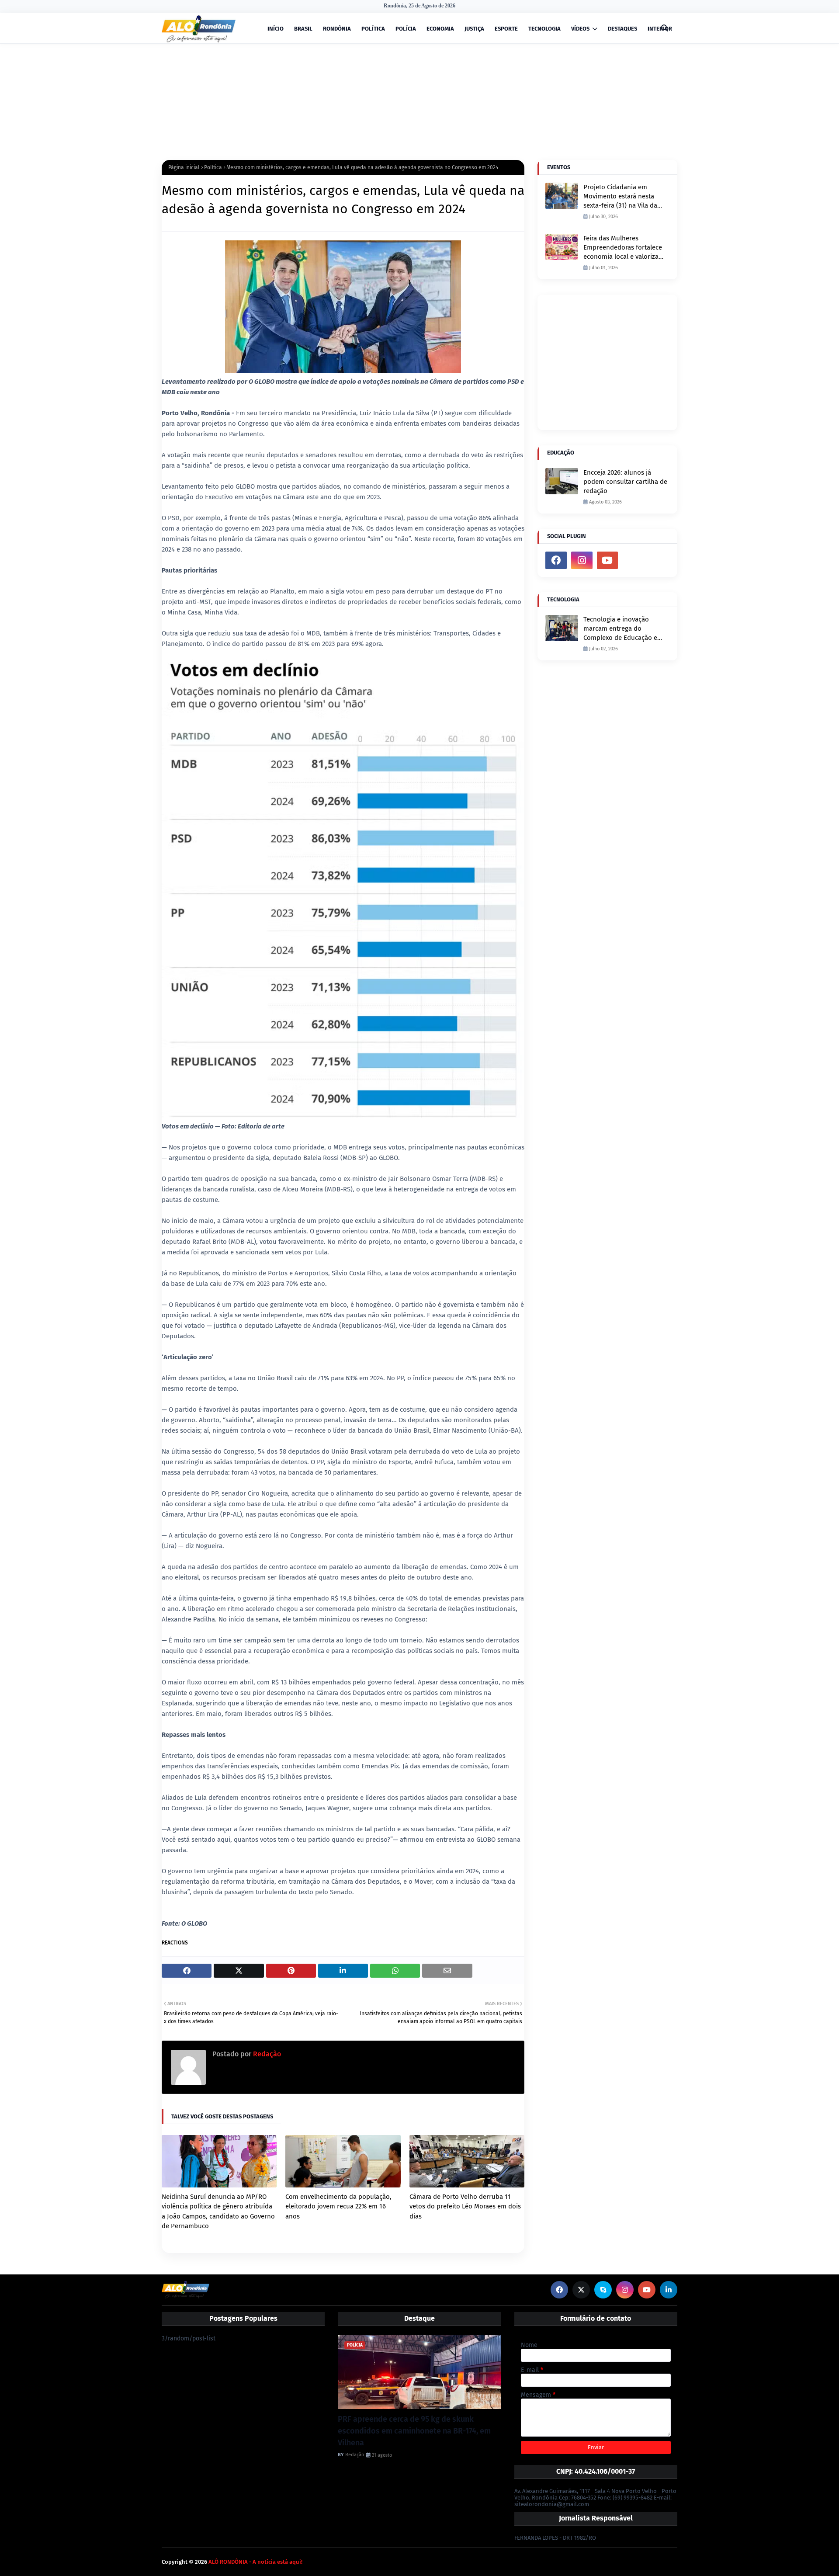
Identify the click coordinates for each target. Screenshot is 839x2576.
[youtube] (608, 560)
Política (213, 167)
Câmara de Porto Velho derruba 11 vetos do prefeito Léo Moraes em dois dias (465, 2206)
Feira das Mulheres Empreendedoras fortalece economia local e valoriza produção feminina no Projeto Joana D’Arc (623, 248)
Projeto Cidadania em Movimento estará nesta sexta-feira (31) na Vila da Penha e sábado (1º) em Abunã (620, 197)
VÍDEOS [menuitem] (580, 29)
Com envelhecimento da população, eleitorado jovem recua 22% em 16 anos (338, 2206)
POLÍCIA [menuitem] (406, 29)
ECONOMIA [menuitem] (440, 29)
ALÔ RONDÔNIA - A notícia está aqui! (255, 2562)
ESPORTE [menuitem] (506, 29)
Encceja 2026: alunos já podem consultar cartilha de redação (625, 482)
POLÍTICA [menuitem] (373, 29)
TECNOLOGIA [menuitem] (544, 29)
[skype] (603, 2290)
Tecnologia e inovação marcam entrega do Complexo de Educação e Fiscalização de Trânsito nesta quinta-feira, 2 (620, 629)
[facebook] (556, 560)
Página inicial (184, 167)
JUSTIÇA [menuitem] (474, 29)
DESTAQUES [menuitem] (622, 29)
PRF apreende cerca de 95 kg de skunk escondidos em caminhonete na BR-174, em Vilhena (414, 2431)
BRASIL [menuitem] (303, 29)
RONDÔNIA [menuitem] (337, 29)
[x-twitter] (581, 2290)
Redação (266, 2054)
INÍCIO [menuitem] (276, 29)
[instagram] (582, 560)
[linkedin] (669, 2290)
